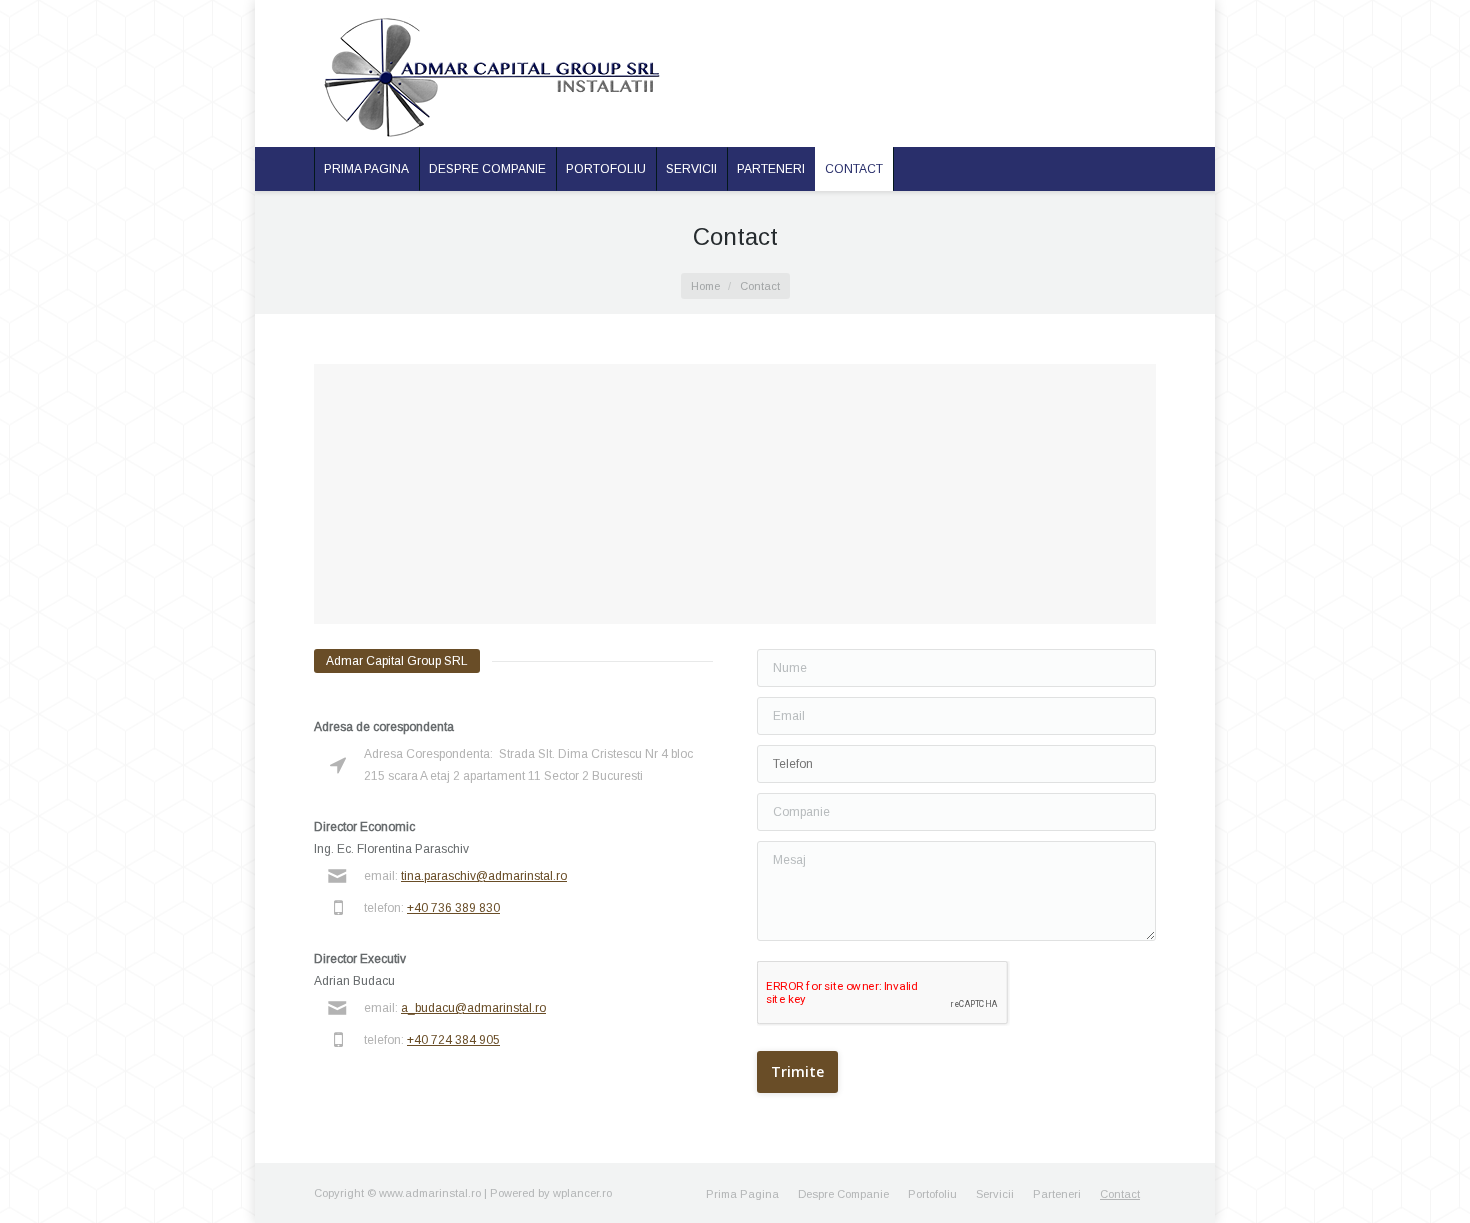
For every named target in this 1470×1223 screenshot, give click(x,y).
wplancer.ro (582, 1193)
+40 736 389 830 (453, 908)
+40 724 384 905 (453, 1040)
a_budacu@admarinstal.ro (473, 1008)
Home (705, 286)
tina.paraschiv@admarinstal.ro (484, 876)
